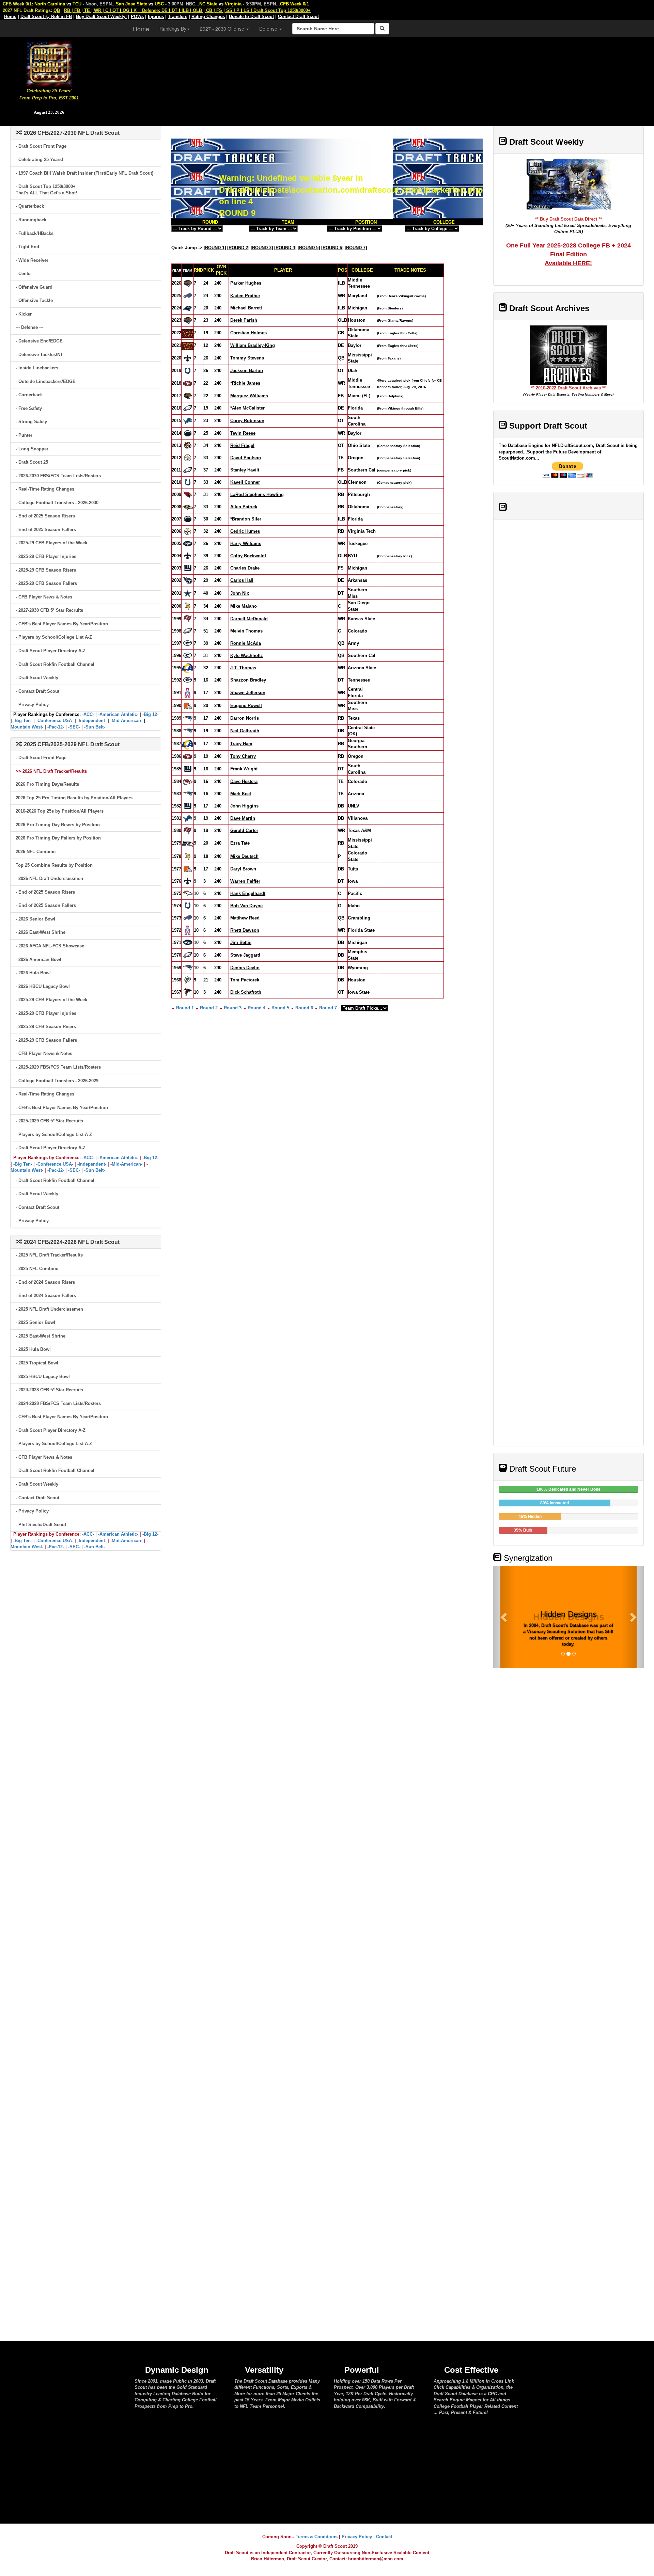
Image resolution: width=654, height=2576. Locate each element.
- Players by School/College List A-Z (54, 637)
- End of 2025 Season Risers (45, 516)
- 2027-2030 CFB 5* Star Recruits (49, 610)
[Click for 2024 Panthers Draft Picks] (188, 308)
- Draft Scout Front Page (41, 146)
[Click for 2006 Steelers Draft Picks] (188, 531)
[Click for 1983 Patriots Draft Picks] (188, 794)
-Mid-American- (126, 721)
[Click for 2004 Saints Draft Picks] (188, 556)
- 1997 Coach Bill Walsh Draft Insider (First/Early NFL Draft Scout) (84, 173)
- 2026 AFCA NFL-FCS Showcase (50, 946)
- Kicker (24, 314)
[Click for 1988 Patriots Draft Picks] (188, 731)
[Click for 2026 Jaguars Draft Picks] (188, 283)
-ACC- (88, 714)
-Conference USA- (55, 721)
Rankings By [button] (173, 29)
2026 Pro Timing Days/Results (47, 784)
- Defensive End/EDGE (39, 341)
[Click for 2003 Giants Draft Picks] (188, 568)
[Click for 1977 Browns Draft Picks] (188, 869)
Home (141, 29)
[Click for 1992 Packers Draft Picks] (188, 680)
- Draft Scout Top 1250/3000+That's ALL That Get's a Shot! (46, 190)
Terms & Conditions (317, 2537)
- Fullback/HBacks (35, 233)
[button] (504, 1617)
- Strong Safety (31, 422)
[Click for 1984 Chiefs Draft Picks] (188, 781)
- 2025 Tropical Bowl (37, 1363)
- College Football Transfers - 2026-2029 (57, 1081)
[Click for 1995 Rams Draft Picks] (188, 667)
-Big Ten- (23, 721)
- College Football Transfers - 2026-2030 (57, 503)
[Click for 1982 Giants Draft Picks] (188, 806)
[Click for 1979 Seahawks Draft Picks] (188, 843)
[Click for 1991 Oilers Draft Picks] (188, 692)
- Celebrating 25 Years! (39, 159)
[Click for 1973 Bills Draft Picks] (188, 918)
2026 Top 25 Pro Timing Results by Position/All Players (74, 798)
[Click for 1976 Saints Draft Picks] (188, 881)
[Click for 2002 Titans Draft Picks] (188, 580)
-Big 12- (150, 714)
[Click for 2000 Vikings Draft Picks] (188, 606)
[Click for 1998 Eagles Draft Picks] (188, 631)
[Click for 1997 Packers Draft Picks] (188, 643)
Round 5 (280, 1008)
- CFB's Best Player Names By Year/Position (62, 624)
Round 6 (304, 1008)
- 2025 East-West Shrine (41, 1336)
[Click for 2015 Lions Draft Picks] (188, 421)
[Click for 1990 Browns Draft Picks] (188, 706)
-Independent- (92, 721)
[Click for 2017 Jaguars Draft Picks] (188, 396)
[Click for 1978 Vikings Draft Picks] (188, 856)
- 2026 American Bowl (38, 959)
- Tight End (27, 247)
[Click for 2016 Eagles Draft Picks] (188, 408)
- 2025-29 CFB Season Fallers (46, 583)
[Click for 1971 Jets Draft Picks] (188, 942)
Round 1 (185, 1008)
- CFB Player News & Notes (44, 597)
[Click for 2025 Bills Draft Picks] (188, 296)
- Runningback (31, 220)
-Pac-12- (56, 727)
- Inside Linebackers (37, 368)
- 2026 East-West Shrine (41, 932)
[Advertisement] (376, 78)
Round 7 (328, 1008)
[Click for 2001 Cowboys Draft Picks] (188, 593)
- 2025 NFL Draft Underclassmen (49, 1309)
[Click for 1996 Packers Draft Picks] (188, 655)
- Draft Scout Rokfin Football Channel (55, 664)
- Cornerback (29, 395)
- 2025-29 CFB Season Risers (46, 570)
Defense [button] (269, 29)
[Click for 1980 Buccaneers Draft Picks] (188, 830)
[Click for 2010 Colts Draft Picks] (188, 482)
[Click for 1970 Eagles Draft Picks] (188, 955)
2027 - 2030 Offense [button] (223, 29)
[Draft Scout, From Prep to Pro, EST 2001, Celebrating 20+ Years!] (49, 63)
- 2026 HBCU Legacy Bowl (43, 986)
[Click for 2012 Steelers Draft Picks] (188, 458)
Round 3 (233, 1008)
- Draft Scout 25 (32, 462)
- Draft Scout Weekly (37, 678)
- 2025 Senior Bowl (35, 1322)
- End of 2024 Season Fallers (46, 1295)
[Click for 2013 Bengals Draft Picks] (188, 445)
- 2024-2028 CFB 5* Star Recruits (49, 1390)
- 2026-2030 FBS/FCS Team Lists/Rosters (58, 476)
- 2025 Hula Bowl (33, 1349)
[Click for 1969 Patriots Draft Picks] (188, 967)
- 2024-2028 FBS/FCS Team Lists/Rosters (58, 1403)
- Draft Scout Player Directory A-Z (51, 651)
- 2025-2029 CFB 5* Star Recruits (49, 1121)
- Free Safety (29, 408)
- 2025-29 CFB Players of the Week (51, 543)
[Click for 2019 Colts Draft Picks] (188, 371)
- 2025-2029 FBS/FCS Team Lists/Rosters (58, 1067)
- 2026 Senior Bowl (35, 919)
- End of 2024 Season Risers (45, 1282)
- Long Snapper (32, 449)
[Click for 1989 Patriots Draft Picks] (188, 718)
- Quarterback (30, 206)
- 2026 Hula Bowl (33, 973)
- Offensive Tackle (34, 300)
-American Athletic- (118, 714)
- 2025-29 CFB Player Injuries (46, 556)
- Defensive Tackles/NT (39, 355)
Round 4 (256, 1008)
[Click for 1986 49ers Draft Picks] (188, 756)
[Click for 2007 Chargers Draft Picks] (188, 519)
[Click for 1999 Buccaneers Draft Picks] (188, 618)
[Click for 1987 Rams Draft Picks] (188, 744)
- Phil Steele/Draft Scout (41, 1525)
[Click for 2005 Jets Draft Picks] (188, 543)
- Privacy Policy (32, 705)
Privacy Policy (357, 2537)
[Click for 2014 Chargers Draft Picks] (188, 433)
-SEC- (74, 727)
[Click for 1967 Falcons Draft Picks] (188, 992)
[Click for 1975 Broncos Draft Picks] (188, 893)
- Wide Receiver (32, 260)
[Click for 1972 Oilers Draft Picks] (188, 930)
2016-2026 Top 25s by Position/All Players (60, 811)
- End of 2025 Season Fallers (46, 530)
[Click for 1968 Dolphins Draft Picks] (188, 980)
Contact (384, 2537)
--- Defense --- (29, 327)
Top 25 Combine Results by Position (54, 865)
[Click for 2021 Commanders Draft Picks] (188, 345)
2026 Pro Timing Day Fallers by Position (58, 838)
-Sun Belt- (95, 727)
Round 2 (209, 1008)
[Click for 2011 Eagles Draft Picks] (188, 470)
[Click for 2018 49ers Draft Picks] (188, 383)
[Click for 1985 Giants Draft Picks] (188, 769)
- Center (24, 274)
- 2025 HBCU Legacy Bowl (43, 1377)
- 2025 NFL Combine (37, 1269)
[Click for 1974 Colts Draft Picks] (188, 905)
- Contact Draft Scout (37, 691)
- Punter (24, 435)
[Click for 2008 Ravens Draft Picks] (188, 507)
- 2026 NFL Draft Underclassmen (49, 878)
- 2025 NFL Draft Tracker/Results (49, 1255)
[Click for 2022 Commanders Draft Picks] (188, 333)
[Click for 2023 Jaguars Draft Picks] (188, 320)
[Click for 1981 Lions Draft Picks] (188, 818)
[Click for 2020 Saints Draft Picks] (188, 358)
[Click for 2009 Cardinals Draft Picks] (188, 494)
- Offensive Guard (34, 287)
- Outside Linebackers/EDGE (46, 381)
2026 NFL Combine (36, 852)
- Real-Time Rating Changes (45, 489)
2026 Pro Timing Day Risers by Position (58, 825)
